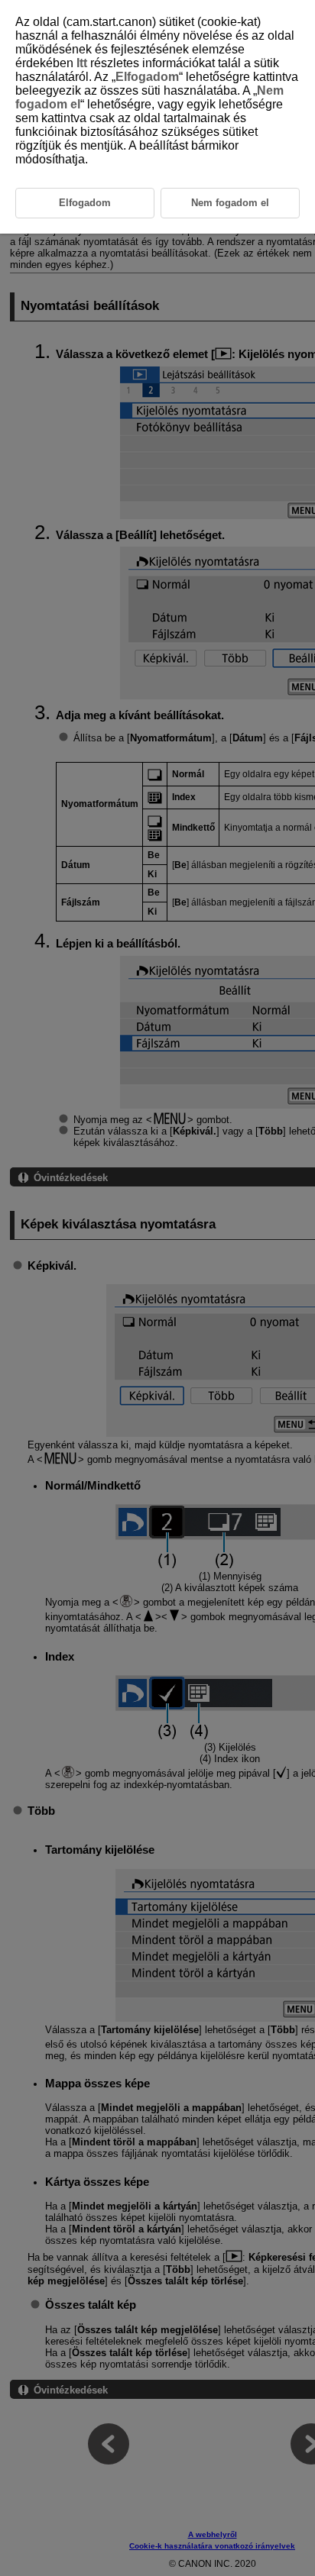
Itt (82, 63)
